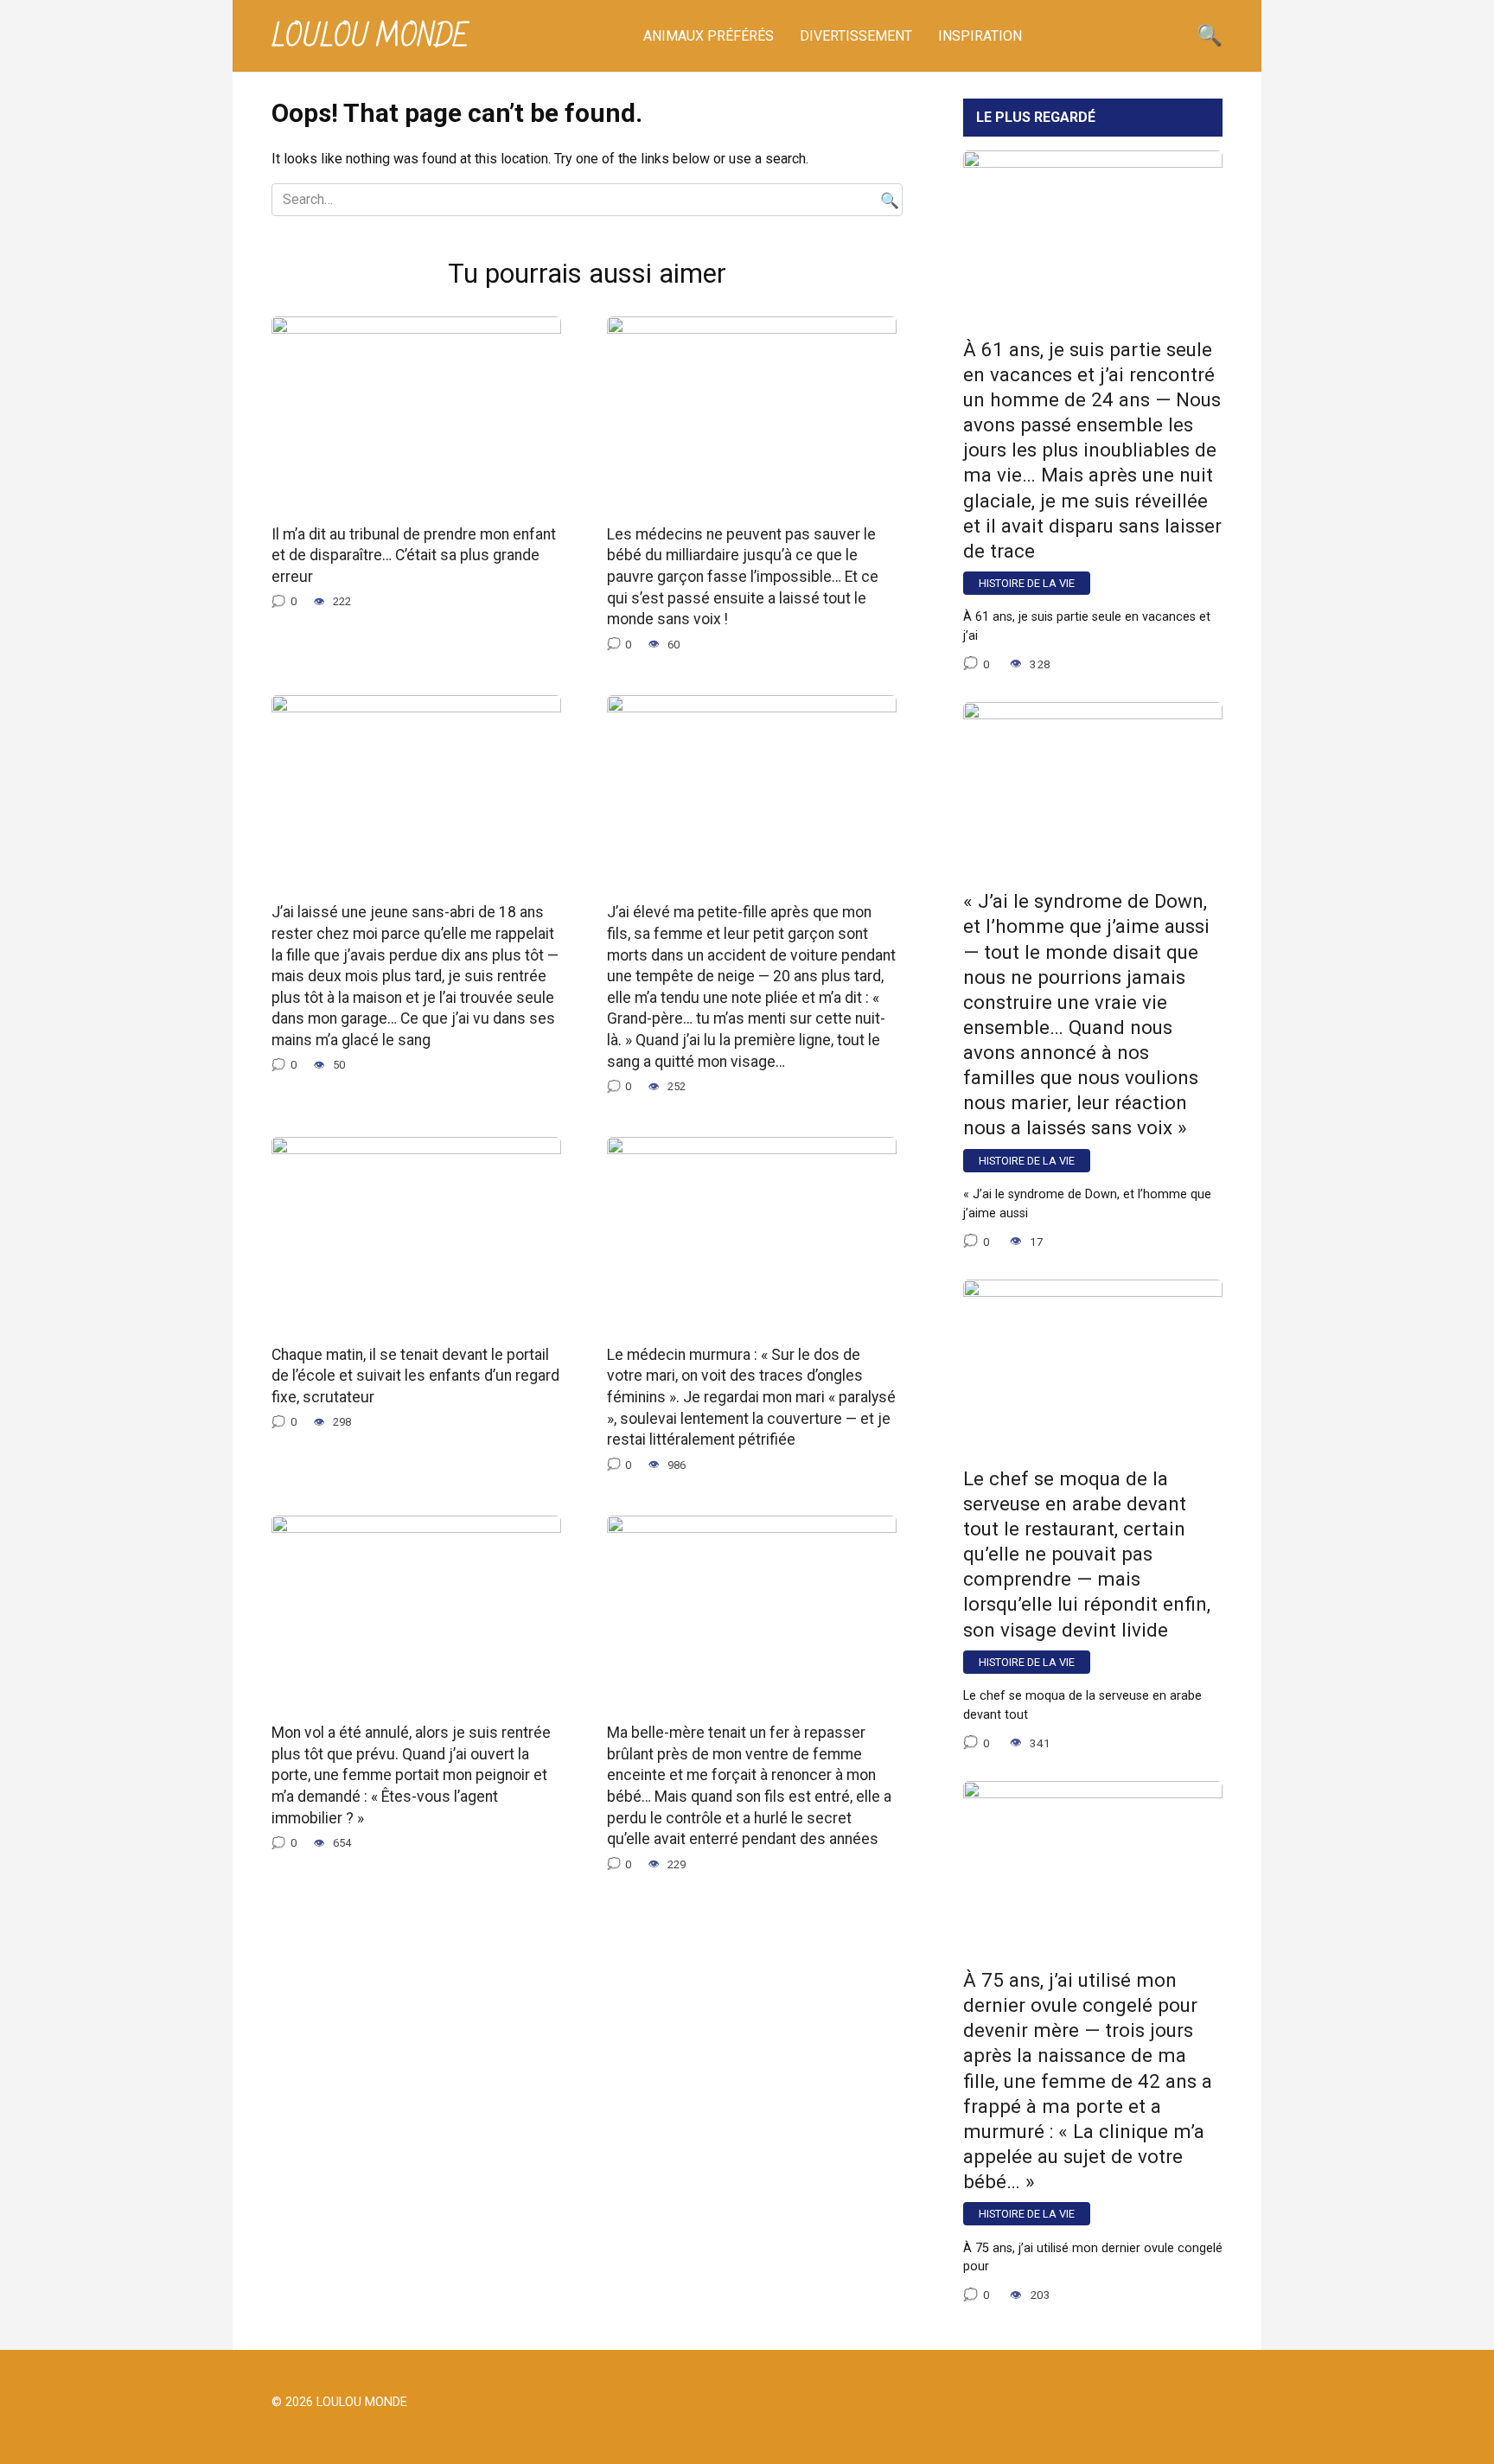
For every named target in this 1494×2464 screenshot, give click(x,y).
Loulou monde (370, 37)
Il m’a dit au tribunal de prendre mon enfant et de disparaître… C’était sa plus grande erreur (414, 555)
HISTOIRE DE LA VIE (1027, 583)
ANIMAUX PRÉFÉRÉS (709, 36)
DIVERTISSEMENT (856, 36)
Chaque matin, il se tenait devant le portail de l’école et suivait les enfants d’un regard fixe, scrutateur (415, 1375)
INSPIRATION (980, 36)
